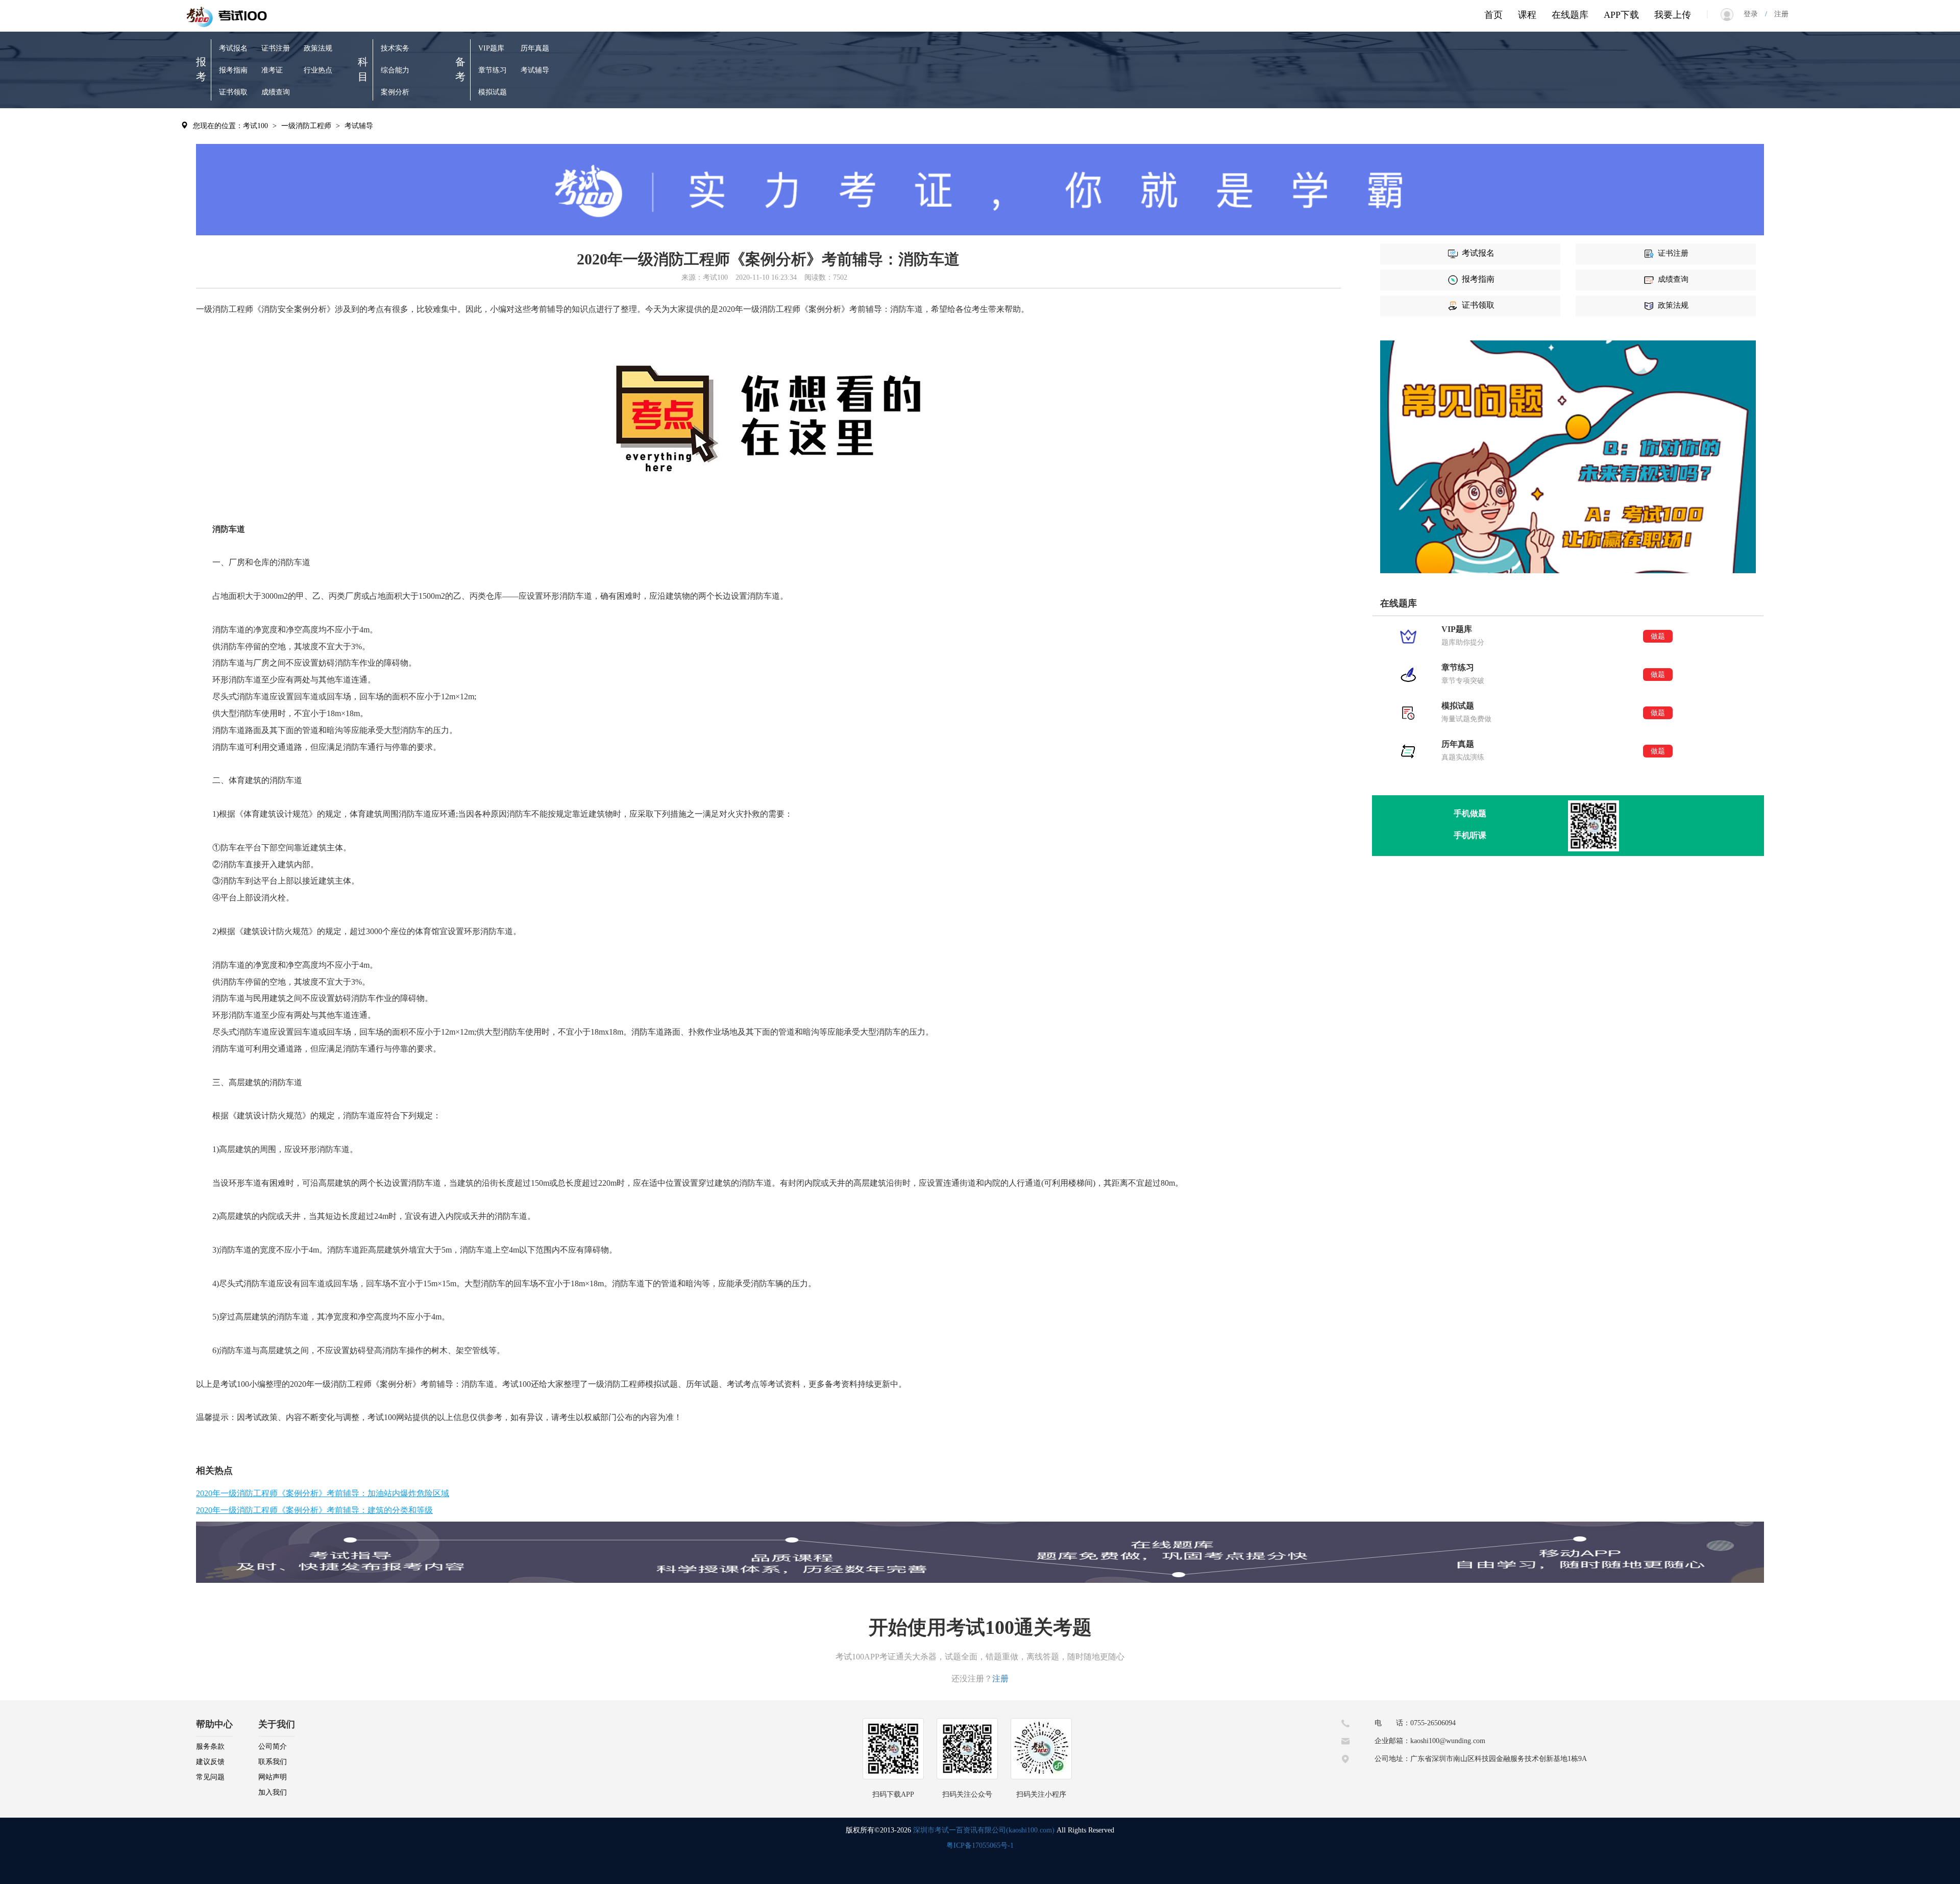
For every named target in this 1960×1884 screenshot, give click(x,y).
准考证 (272, 70)
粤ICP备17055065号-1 (980, 1845)
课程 (1527, 15)
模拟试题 (493, 92)
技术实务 (395, 48)
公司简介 (273, 1746)
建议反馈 (210, 1762)
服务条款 (210, 1746)
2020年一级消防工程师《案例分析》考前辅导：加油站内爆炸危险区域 (323, 1493)
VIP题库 (491, 48)
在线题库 (1570, 15)
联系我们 (273, 1762)
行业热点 (318, 70)
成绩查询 (276, 92)
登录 (1754, 14)
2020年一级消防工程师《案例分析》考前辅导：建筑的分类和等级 (314, 1510)
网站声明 (273, 1777)
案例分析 (395, 92)
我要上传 (1673, 15)
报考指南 (233, 70)
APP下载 (1621, 15)
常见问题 (210, 1777)
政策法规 (318, 48)
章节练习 (493, 70)
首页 (1493, 15)
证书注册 (276, 48)
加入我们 (273, 1792)
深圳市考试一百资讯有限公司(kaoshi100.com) (984, 1830)
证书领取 (233, 92)
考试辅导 (535, 70)
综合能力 (395, 70)
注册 (1778, 14)
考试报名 (233, 48)
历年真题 (535, 48)
